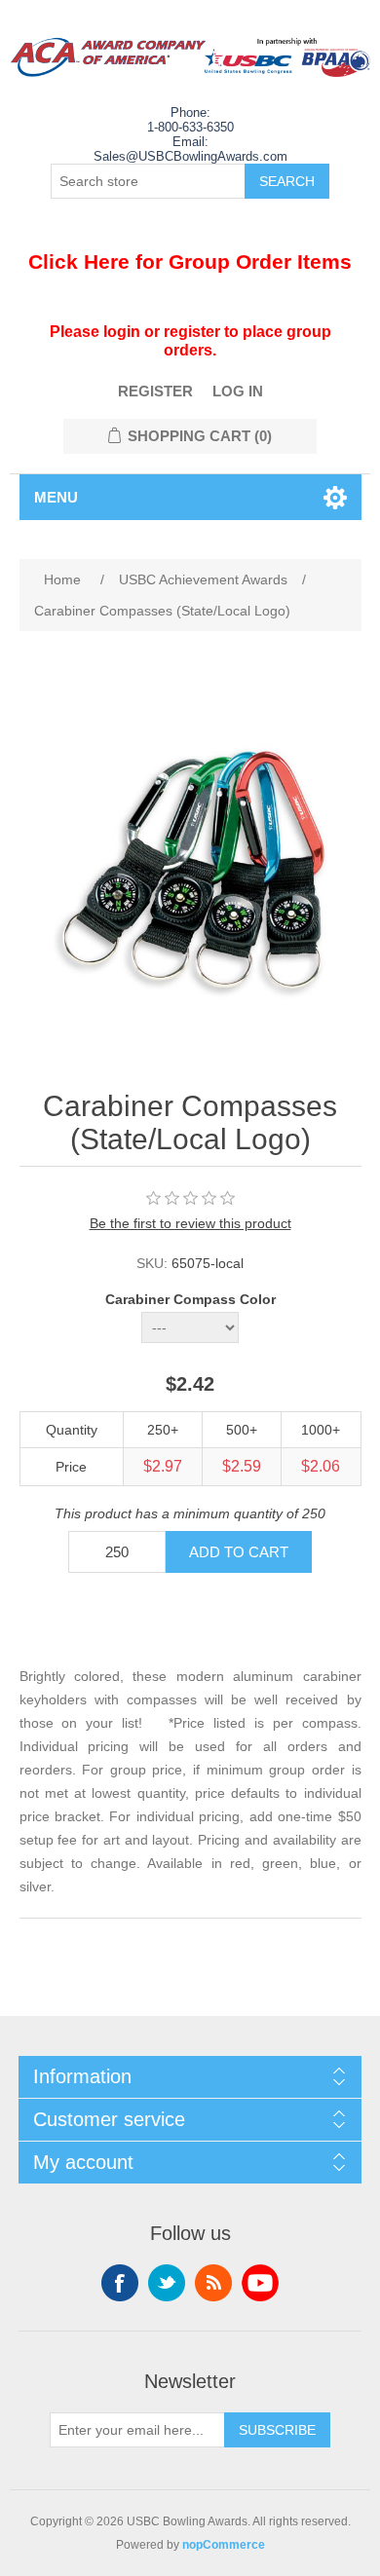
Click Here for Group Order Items (190, 261)
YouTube (260, 2283)
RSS (213, 2283)
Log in (238, 391)
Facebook (120, 2283)
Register (155, 391)
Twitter (167, 2283)
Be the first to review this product (190, 1223)
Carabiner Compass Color (190, 1299)
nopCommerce (224, 2545)
